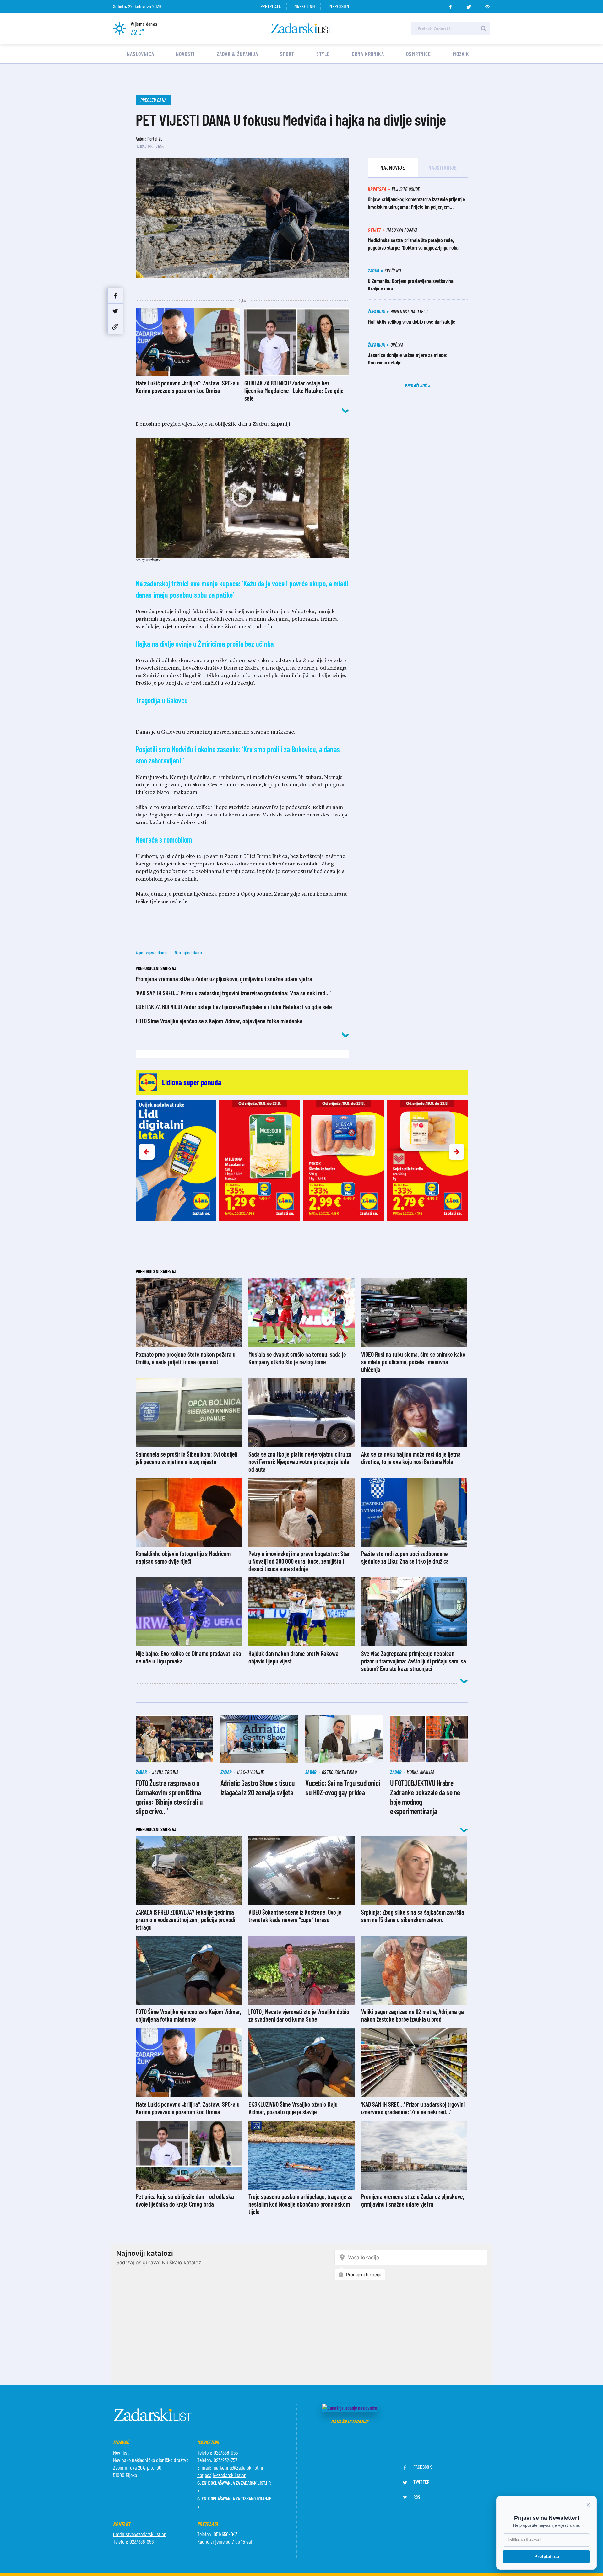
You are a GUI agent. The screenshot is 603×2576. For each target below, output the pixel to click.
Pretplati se (547, 2556)
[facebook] (450, 5)
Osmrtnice (418, 54)
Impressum (339, 6)
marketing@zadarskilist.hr (238, 2467)
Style (323, 54)
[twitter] (469, 5)
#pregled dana (188, 952)
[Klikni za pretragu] (484, 29)
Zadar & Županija (237, 54)
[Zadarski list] (302, 28)
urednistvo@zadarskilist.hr (139, 2534)
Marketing (304, 6)
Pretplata (271, 6)
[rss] (487, 5)
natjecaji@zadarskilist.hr (221, 2475)
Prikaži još (416, 385)
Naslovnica (140, 54)
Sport (287, 54)
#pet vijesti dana (151, 952)
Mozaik (461, 54)
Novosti (185, 54)
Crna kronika (368, 54)
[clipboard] (115, 327)
